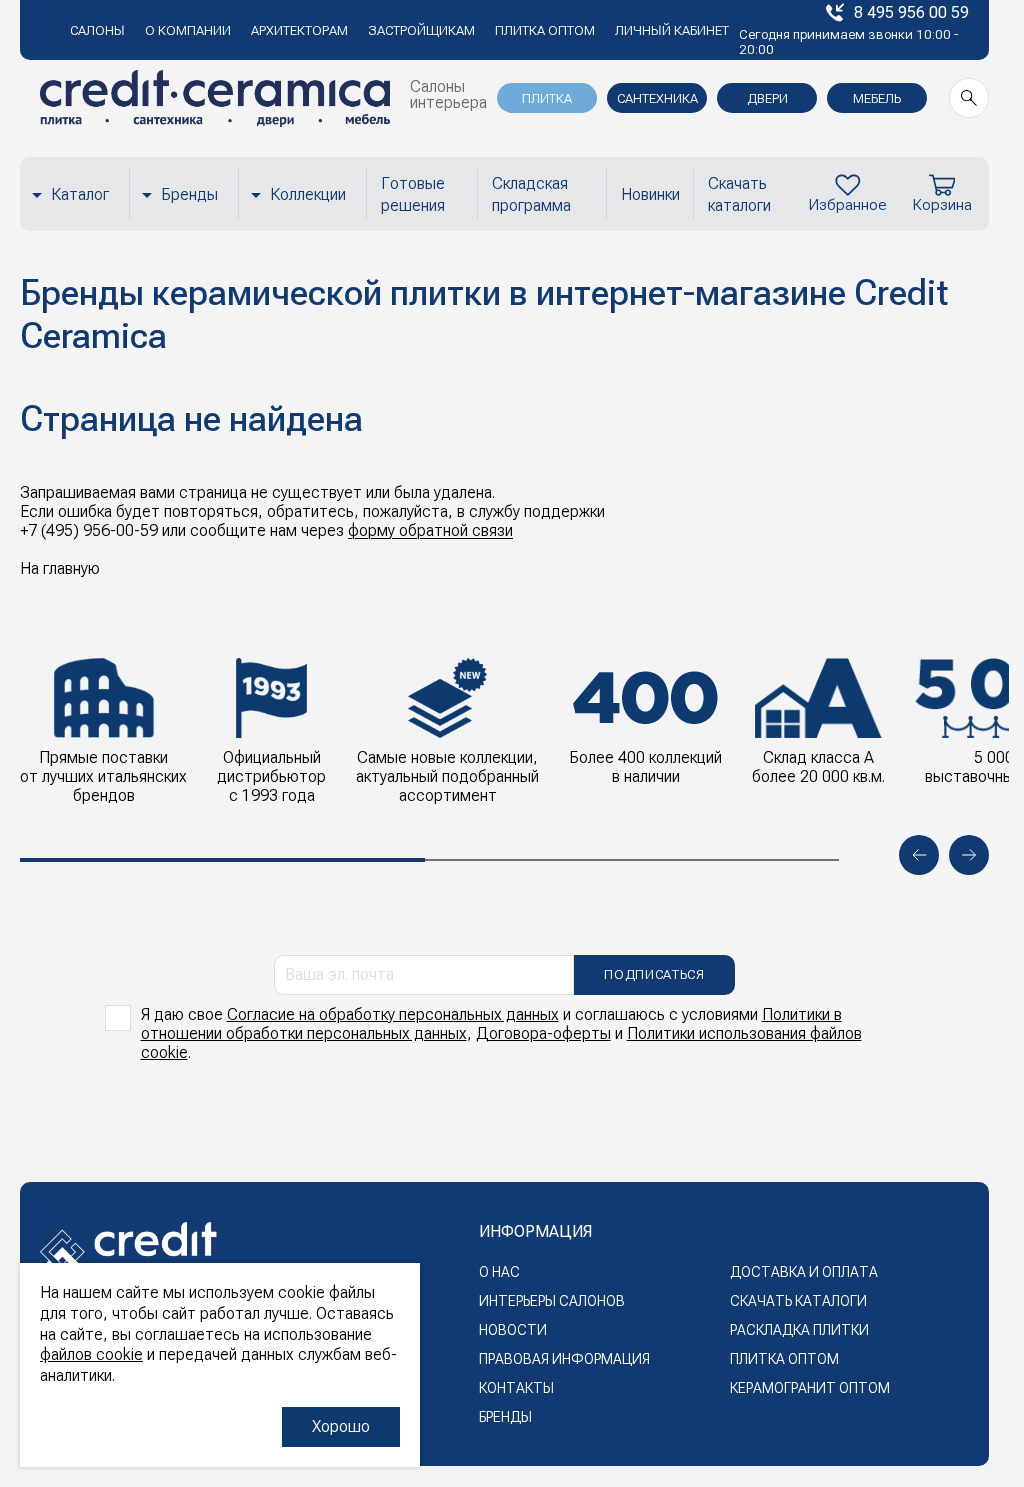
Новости (513, 1330)
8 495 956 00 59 (911, 12)
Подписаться (654, 974)
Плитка (547, 98)
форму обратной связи (430, 530)
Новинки (650, 194)
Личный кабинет (672, 30)
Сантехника (657, 98)
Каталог (80, 194)
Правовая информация (564, 1359)
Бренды (189, 194)
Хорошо (341, 1426)
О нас (499, 1272)
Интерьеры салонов (552, 1301)
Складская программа (531, 194)
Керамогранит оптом (810, 1388)
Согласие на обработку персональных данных (393, 1014)
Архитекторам (299, 30)
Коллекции (308, 194)
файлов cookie (91, 1354)
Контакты (516, 1388)
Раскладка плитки (799, 1330)
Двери (767, 98)
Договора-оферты (543, 1033)
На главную (60, 568)
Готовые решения (413, 194)
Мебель (877, 98)
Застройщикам (421, 30)
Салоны (97, 30)
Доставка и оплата (804, 1272)
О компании (188, 30)
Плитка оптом (545, 30)
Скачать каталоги (739, 194)
